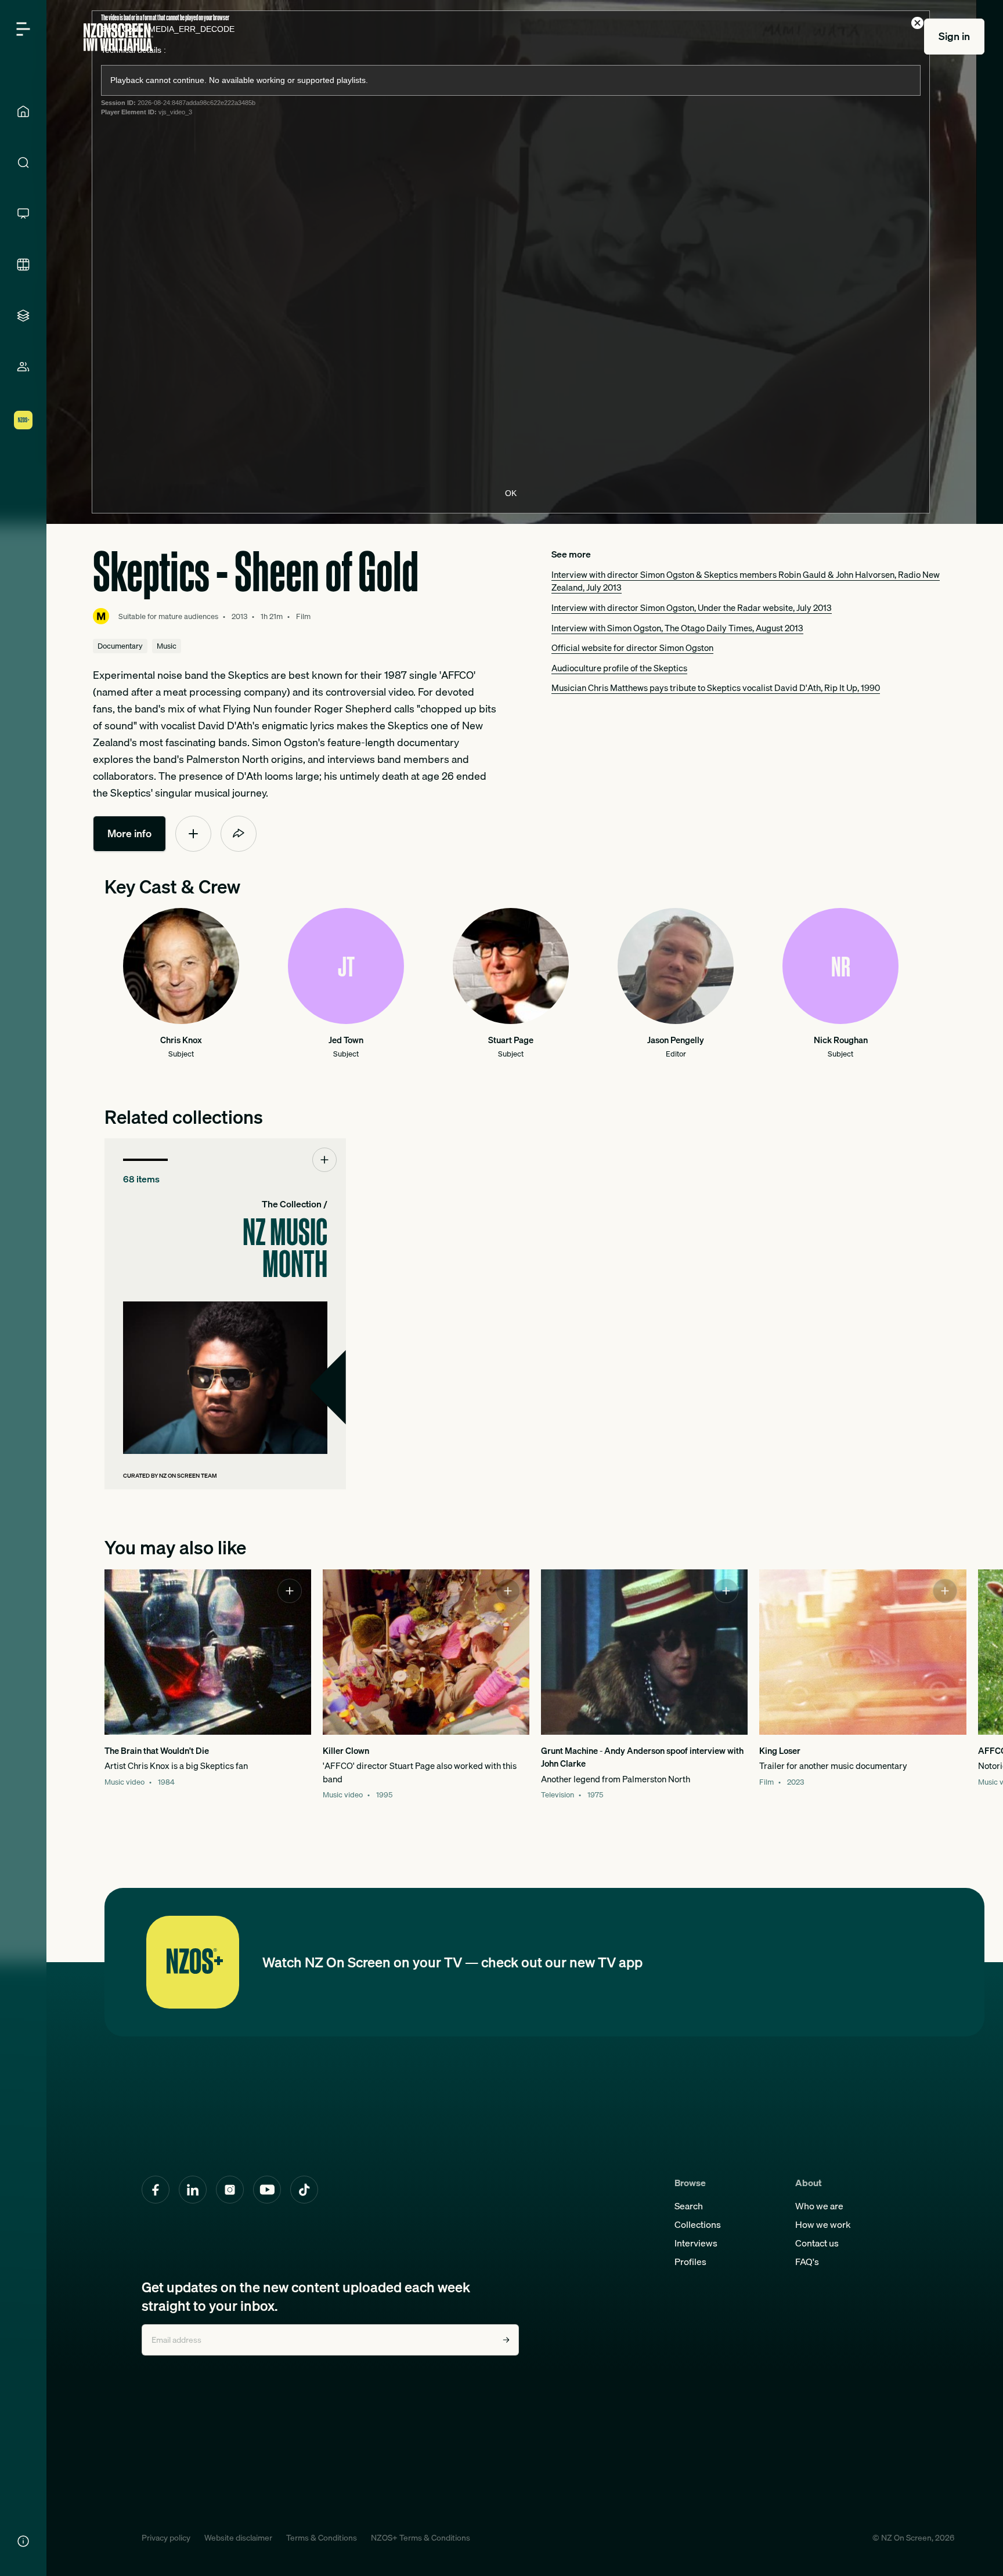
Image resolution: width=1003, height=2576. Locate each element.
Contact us (817, 2243)
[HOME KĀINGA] (23, 111)
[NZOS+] (23, 420)
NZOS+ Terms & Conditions (421, 2538)
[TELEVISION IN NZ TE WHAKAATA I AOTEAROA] (23, 214)
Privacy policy (166, 2538)
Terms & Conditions (322, 2538)
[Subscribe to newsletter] (506, 2340)
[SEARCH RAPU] (23, 162)
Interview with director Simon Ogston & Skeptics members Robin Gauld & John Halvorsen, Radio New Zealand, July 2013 (746, 581)
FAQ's (807, 2262)
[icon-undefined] (193, 834)
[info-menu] (23, 2541)
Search (689, 2206)
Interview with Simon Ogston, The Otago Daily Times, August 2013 (677, 628)
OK (511, 493)
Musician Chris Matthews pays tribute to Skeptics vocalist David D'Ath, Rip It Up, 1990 (716, 688)
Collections (698, 2224)
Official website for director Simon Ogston (632, 647)
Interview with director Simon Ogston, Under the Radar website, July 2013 (692, 607)
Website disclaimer (238, 2538)
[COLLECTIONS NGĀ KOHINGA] (23, 316)
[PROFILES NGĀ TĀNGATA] (23, 367)
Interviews (696, 2243)
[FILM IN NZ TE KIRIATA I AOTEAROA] (23, 265)
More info (129, 833)
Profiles (690, 2262)
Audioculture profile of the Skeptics (619, 668)
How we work (823, 2224)
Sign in (954, 36)
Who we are (819, 2206)
